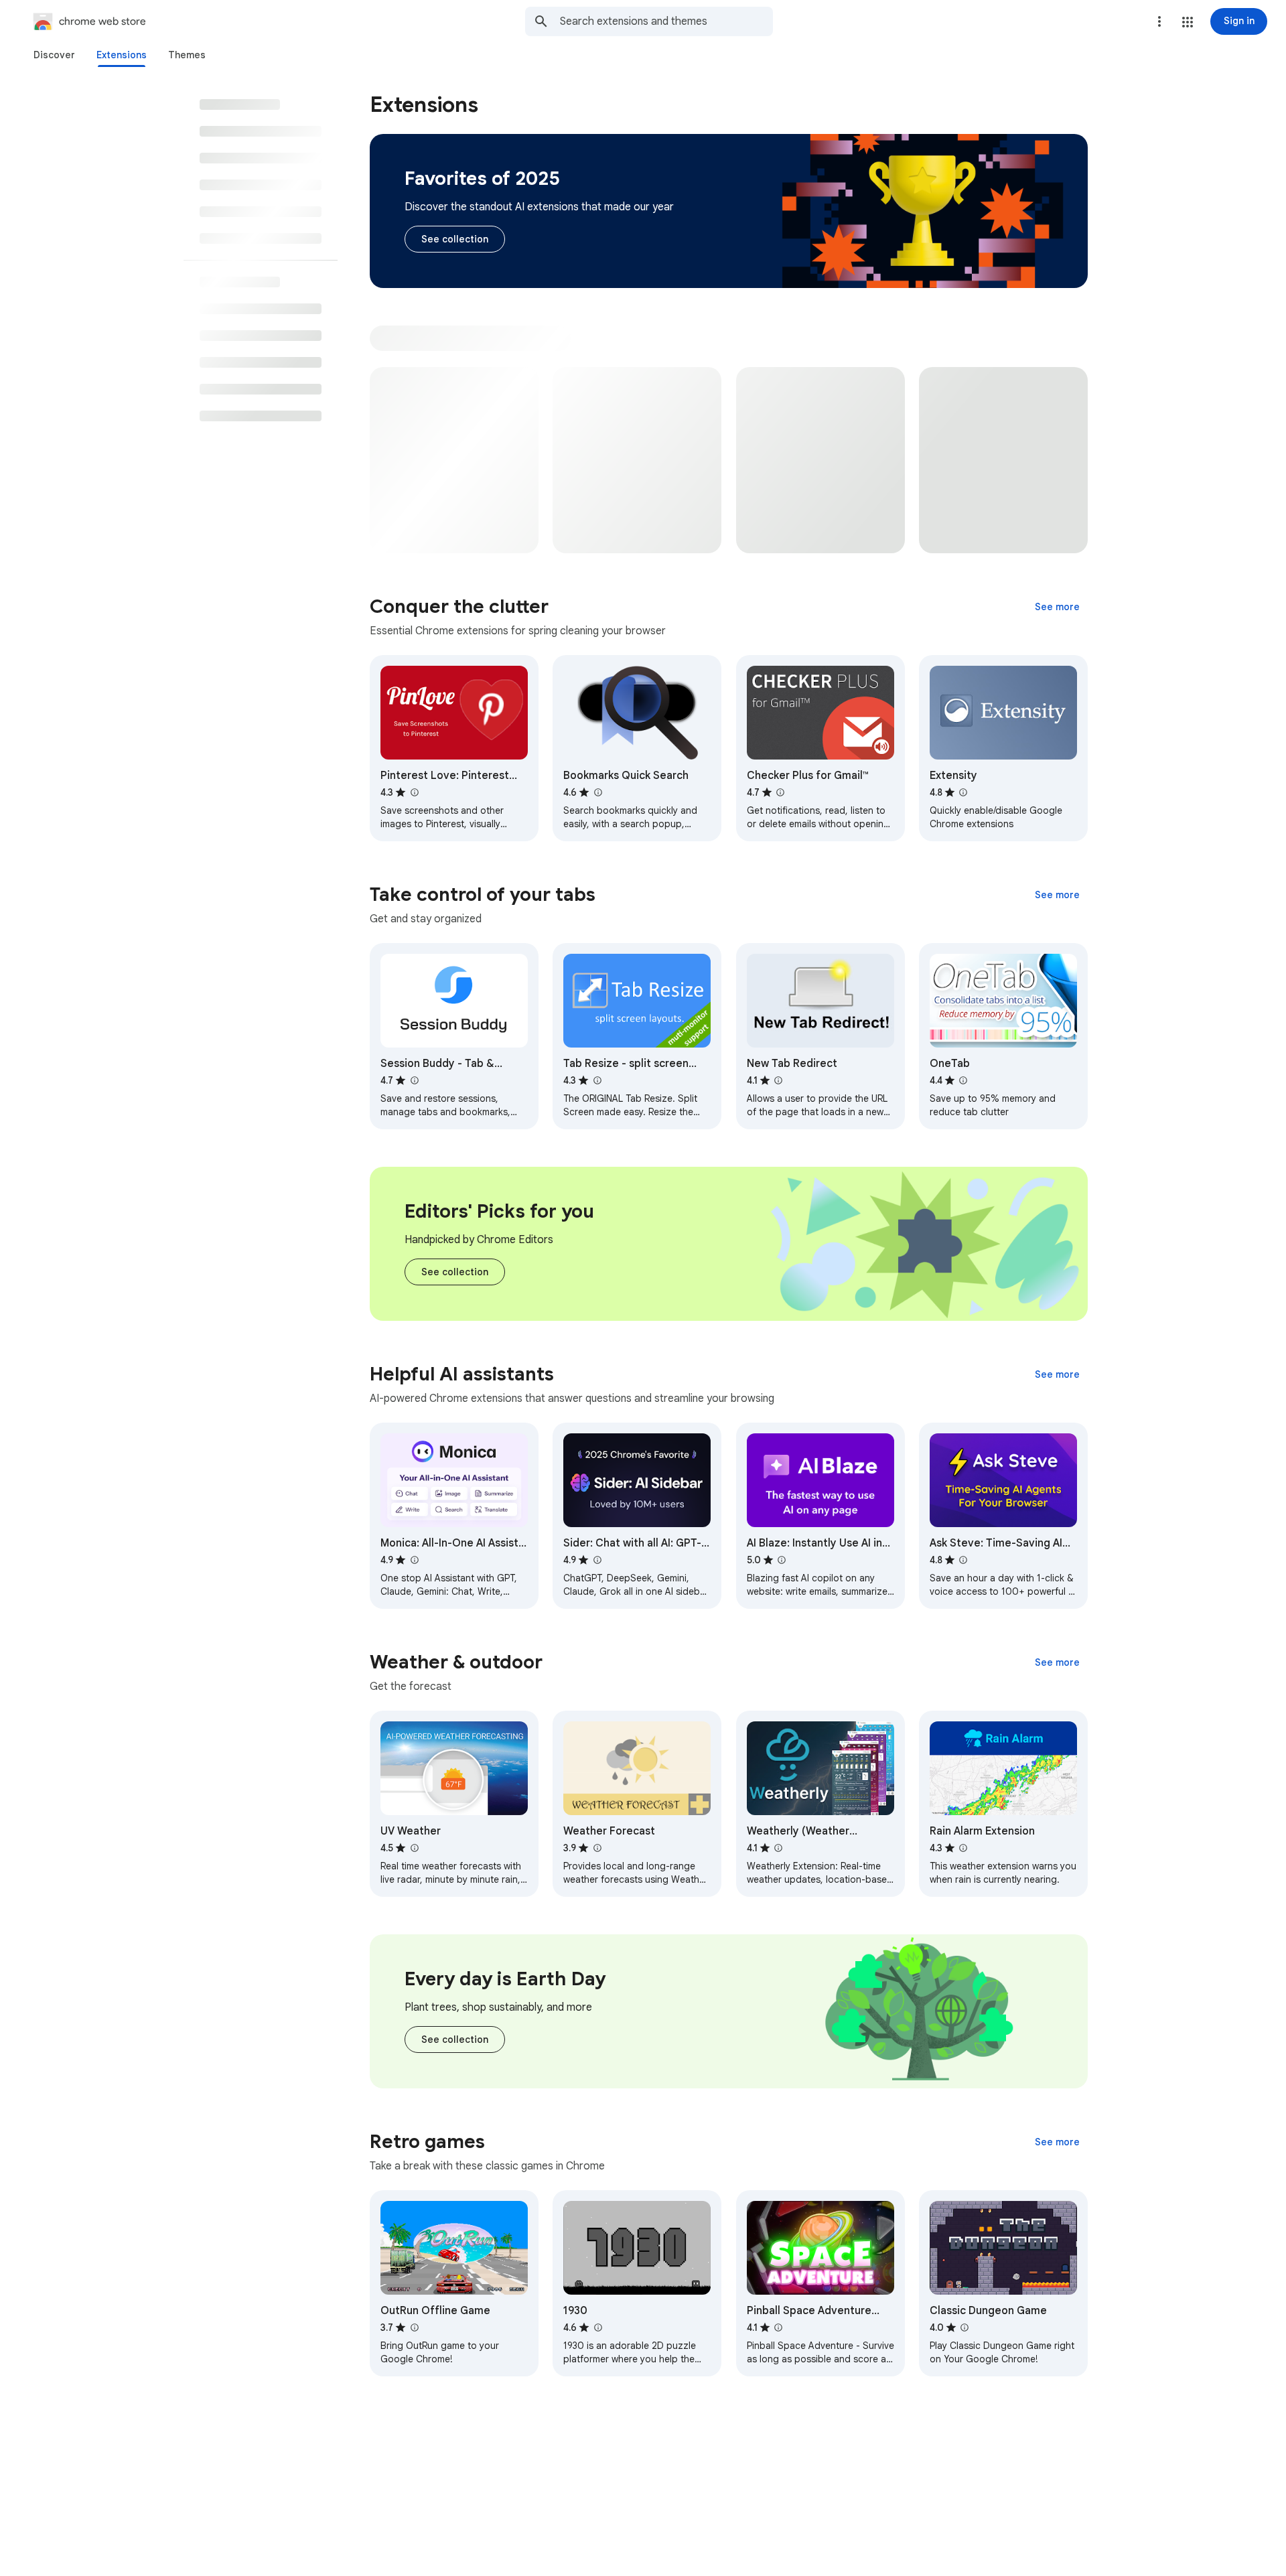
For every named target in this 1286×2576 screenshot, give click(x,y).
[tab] (54, 55)
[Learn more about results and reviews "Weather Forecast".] (597, 1848)
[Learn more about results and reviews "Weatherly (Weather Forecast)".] (778, 1848)
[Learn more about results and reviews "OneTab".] (963, 1080)
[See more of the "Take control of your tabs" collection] (1057, 895)
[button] (1188, 22)
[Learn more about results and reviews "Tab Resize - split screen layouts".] (597, 1080)
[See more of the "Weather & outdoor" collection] (1057, 1662)
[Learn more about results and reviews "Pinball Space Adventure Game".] (778, 2328)
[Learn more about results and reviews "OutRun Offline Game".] (414, 2328)
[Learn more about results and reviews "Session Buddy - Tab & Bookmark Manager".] (414, 1080)
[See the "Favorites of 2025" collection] (455, 239)
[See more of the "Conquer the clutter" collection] (1057, 607)
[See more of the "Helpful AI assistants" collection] (1057, 1374)
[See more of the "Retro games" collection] (1057, 2142)
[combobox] (666, 21)
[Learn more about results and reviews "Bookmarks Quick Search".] (597, 792)
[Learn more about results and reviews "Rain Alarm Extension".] (963, 1848)
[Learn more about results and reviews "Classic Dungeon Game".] (964, 2328)
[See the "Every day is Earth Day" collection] (455, 2040)
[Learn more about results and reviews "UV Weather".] (414, 1848)
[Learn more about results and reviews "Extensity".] (963, 792)
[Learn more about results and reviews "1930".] (597, 2328)
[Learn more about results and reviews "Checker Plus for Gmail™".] (780, 792)
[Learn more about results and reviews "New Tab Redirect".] (778, 1080)
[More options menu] (1159, 21)
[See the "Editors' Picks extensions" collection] (455, 1272)
